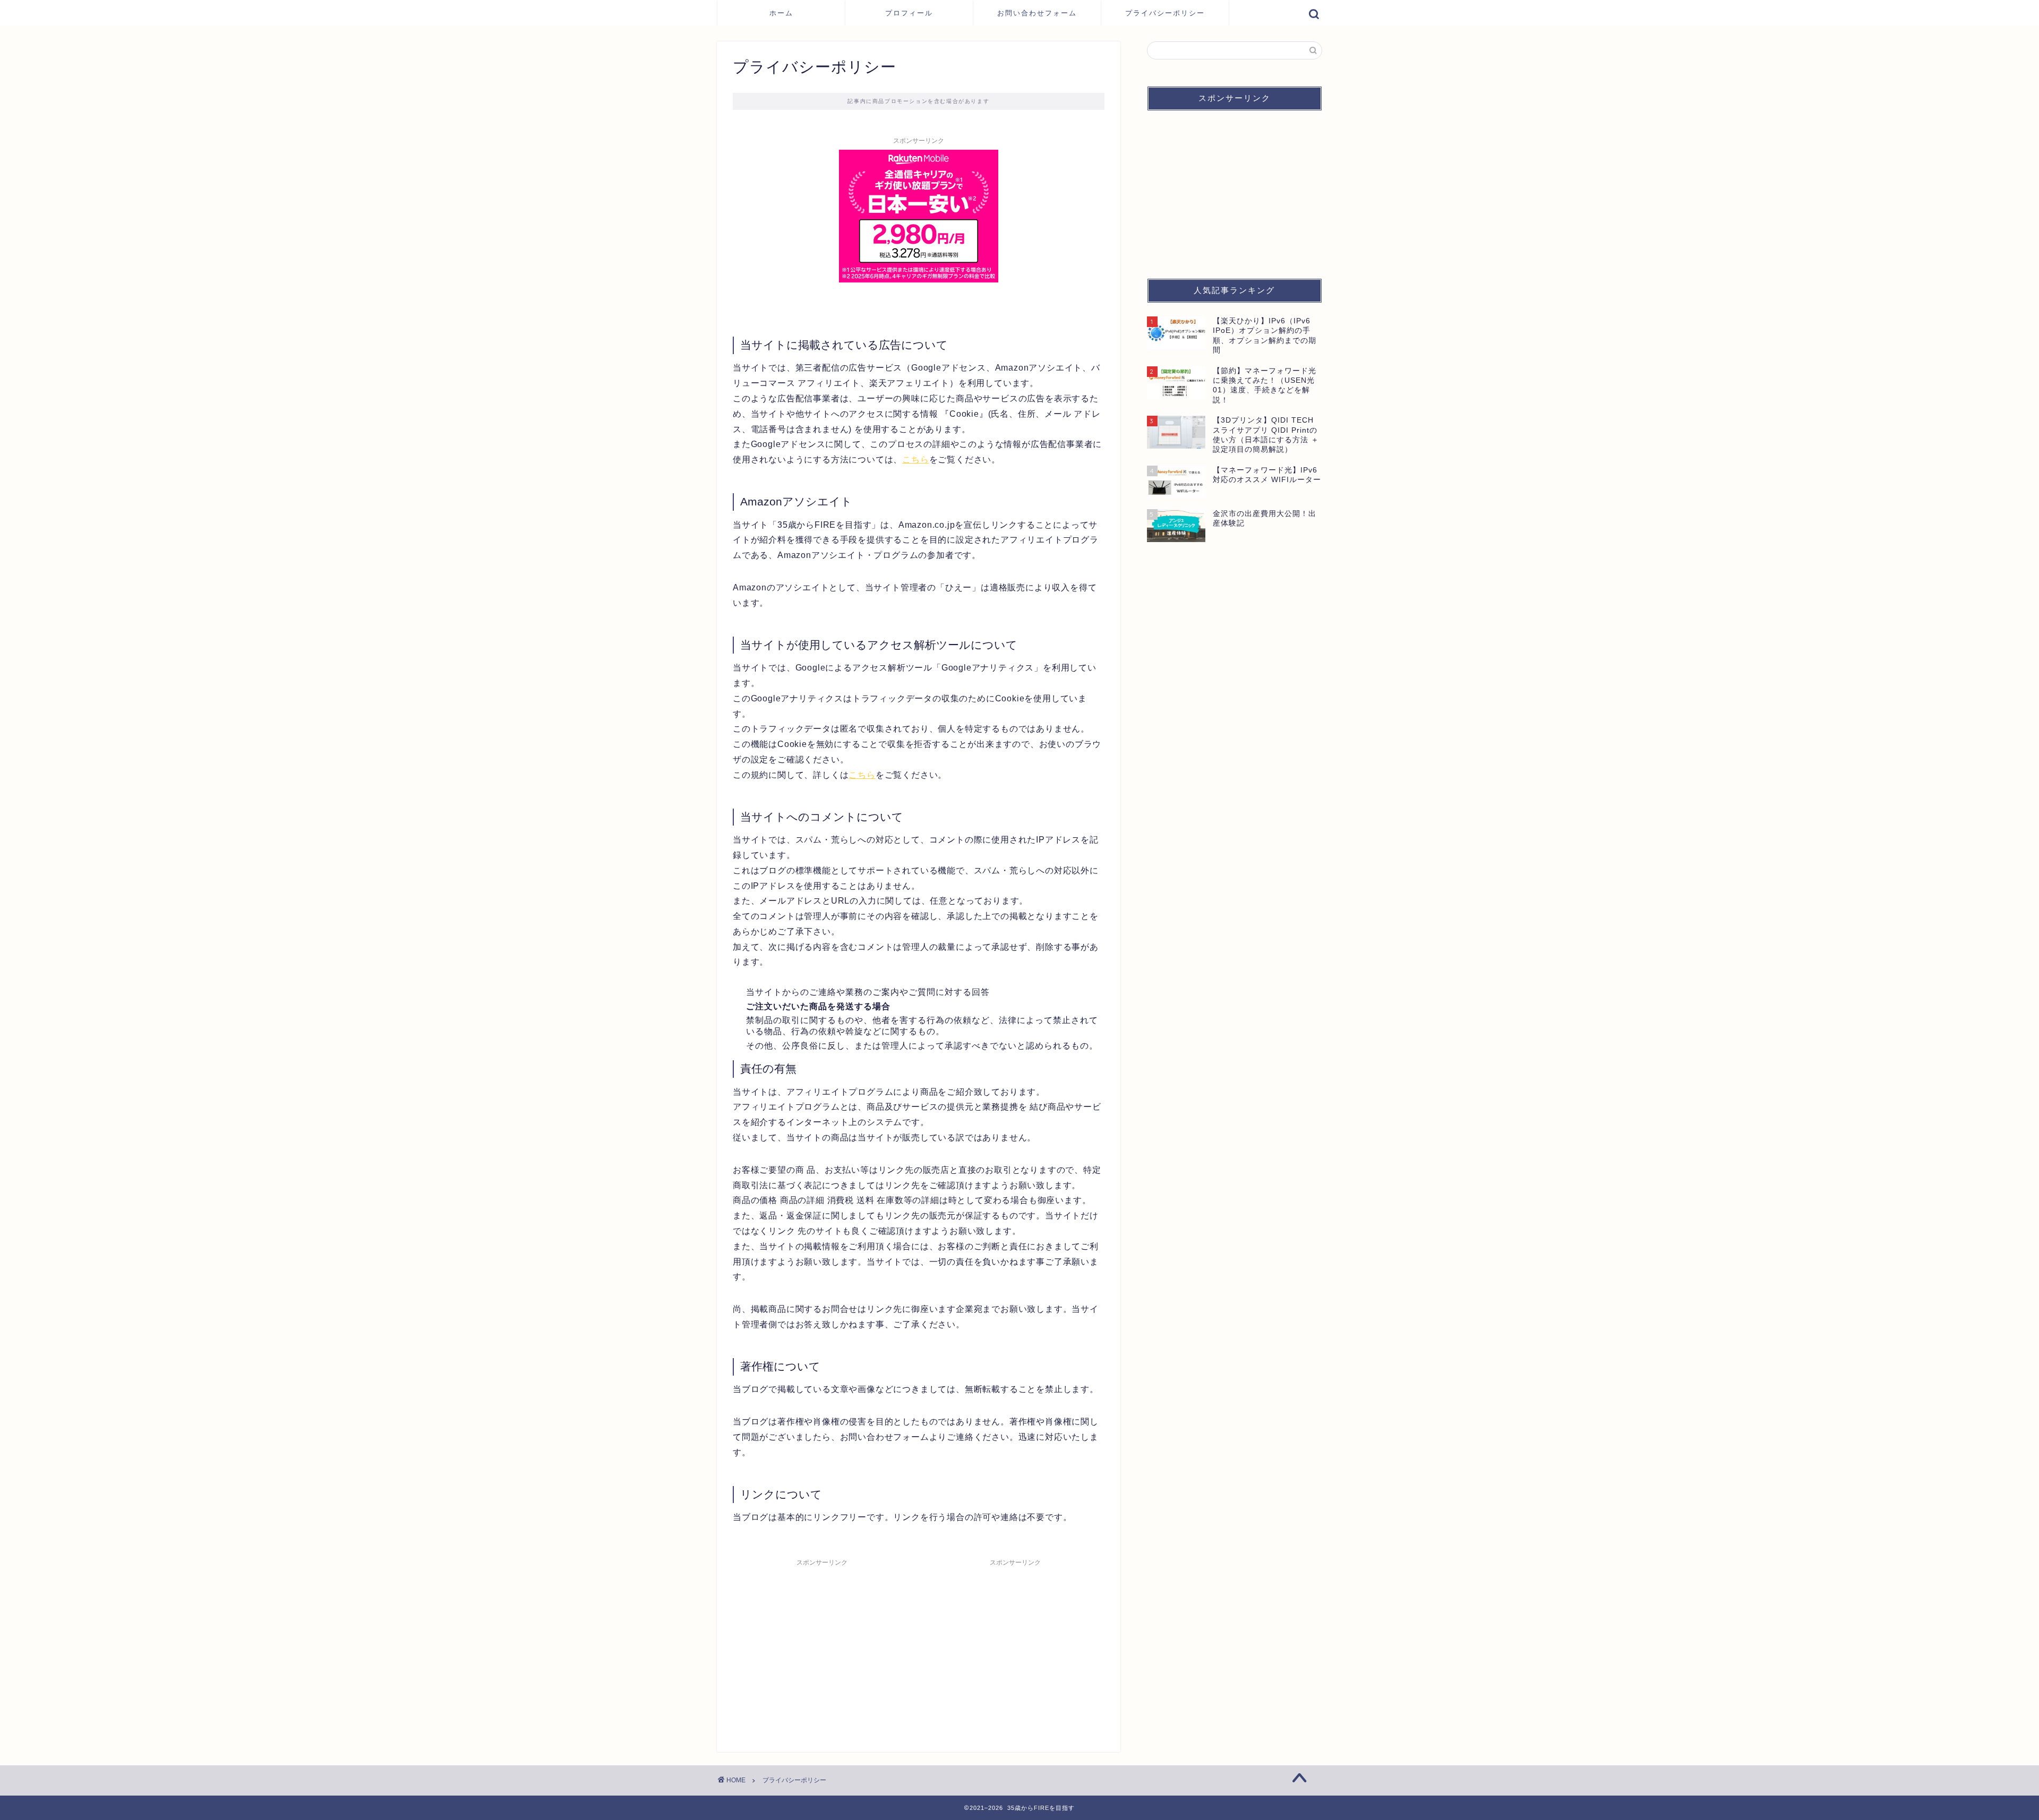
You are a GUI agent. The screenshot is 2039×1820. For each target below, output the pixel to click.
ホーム (781, 13)
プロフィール (909, 13)
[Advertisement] (822, 1646)
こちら (915, 460)
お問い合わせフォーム (1037, 13)
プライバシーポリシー (1165, 13)
